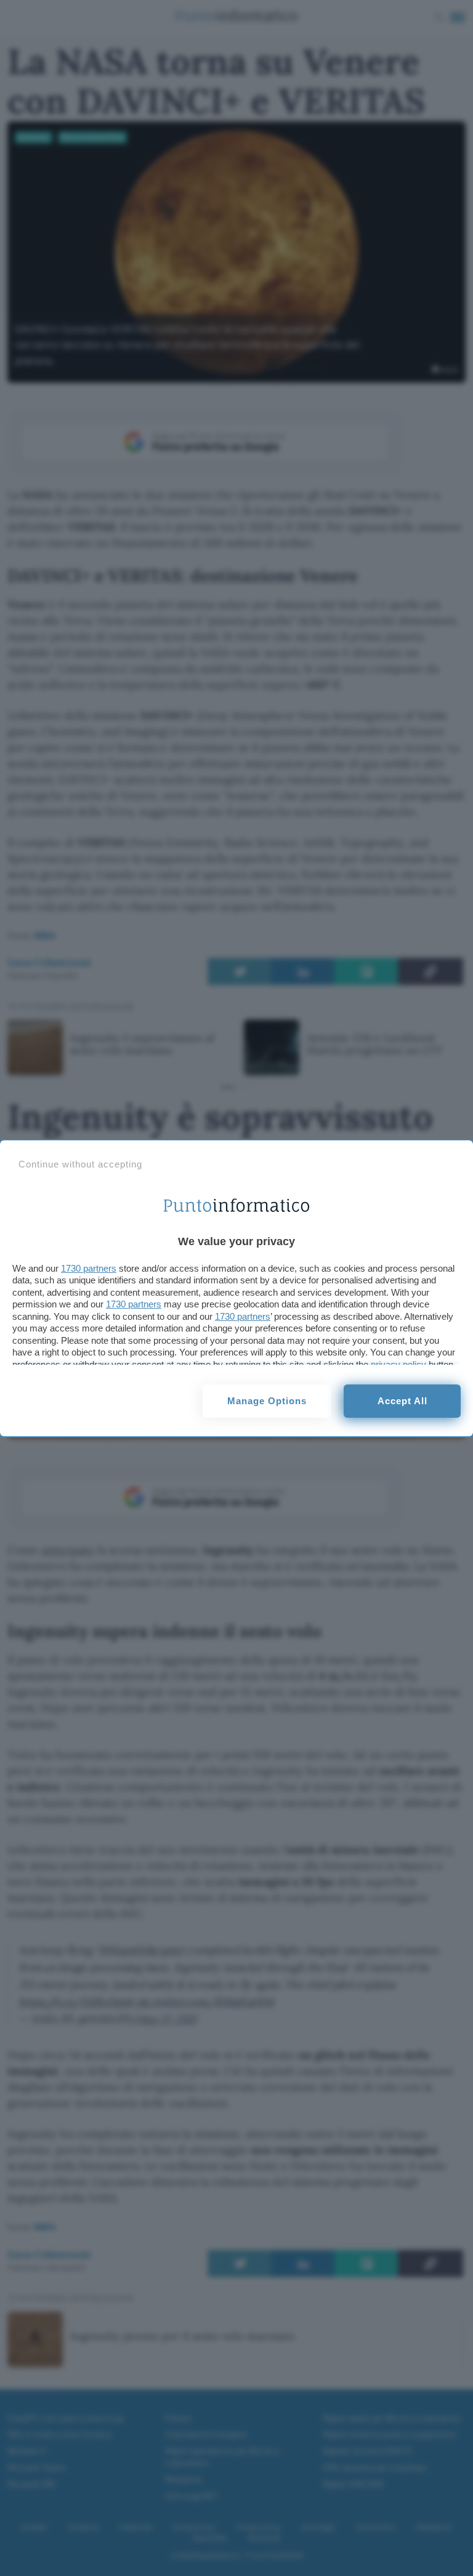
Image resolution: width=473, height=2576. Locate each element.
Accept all (402, 1401)
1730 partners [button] (89, 1268)
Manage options (267, 1401)
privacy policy (398, 1364)
